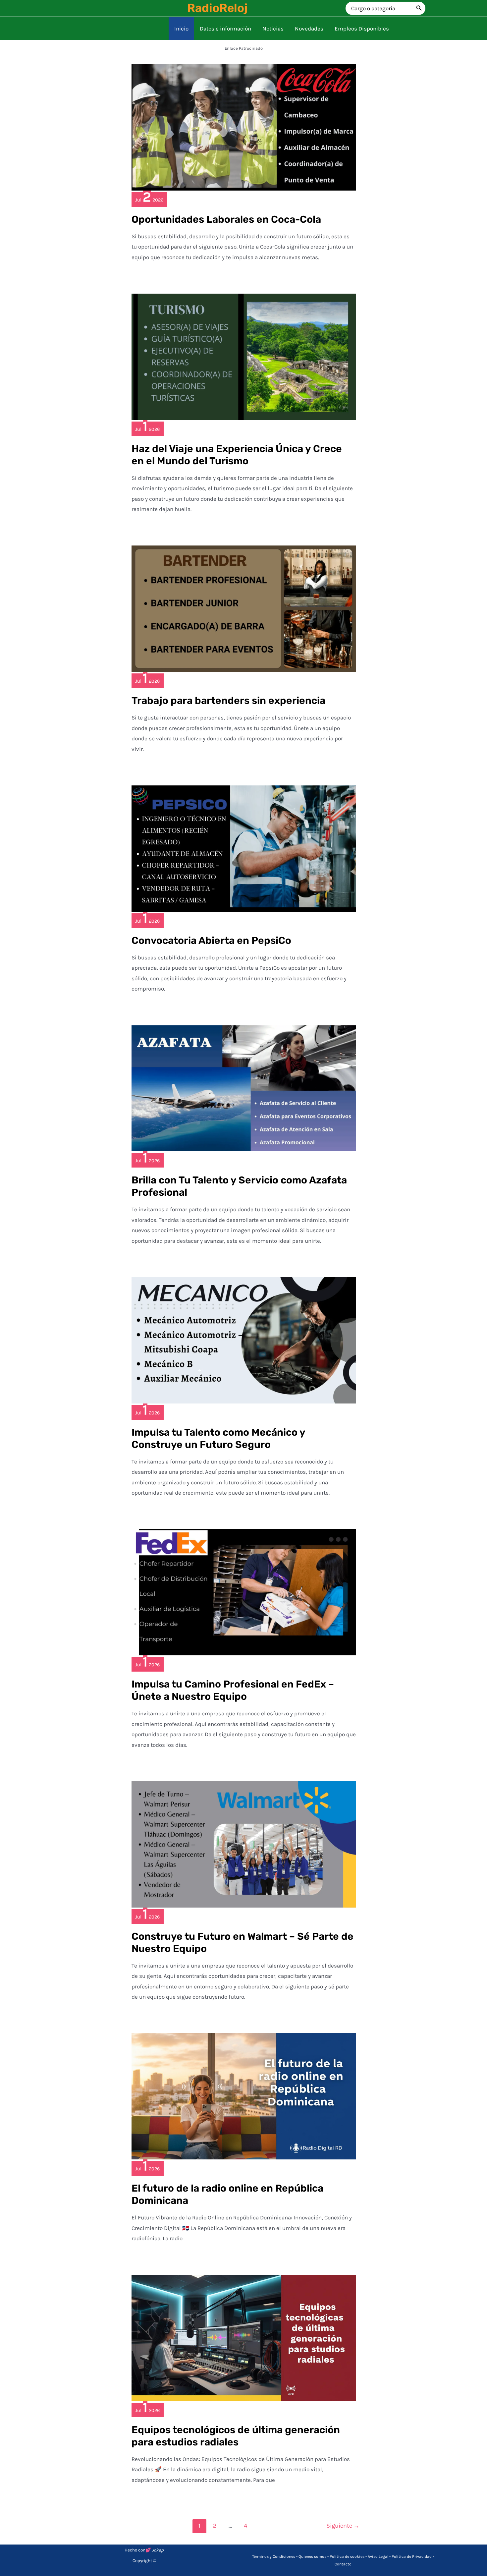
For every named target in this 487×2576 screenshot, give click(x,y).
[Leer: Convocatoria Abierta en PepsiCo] (244, 848)
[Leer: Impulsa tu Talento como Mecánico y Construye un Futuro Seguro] (244, 1340)
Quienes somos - (314, 2556)
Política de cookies (347, 2556)
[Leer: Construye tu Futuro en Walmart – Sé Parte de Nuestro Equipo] (244, 1844)
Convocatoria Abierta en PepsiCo (211, 941)
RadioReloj (217, 8)
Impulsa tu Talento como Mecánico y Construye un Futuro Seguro (218, 1438)
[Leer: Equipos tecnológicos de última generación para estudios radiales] (244, 2337)
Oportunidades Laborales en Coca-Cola (226, 219)
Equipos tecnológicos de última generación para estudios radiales (236, 2436)
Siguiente (343, 2526)
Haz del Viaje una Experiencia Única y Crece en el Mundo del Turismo (237, 455)
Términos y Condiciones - (275, 2556)
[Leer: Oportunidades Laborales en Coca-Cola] (244, 127)
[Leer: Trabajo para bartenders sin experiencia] (244, 608)
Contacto (343, 2564)
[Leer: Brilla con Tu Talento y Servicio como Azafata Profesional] (244, 1088)
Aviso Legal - (380, 2556)
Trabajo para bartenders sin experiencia (228, 701)
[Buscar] (419, 8)
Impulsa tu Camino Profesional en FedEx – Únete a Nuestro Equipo (233, 1690)
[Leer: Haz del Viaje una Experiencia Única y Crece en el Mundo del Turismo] (244, 356)
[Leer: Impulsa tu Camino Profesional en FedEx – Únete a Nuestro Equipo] (244, 1592)
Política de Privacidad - (413, 2556)
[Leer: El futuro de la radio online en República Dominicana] (244, 2096)
